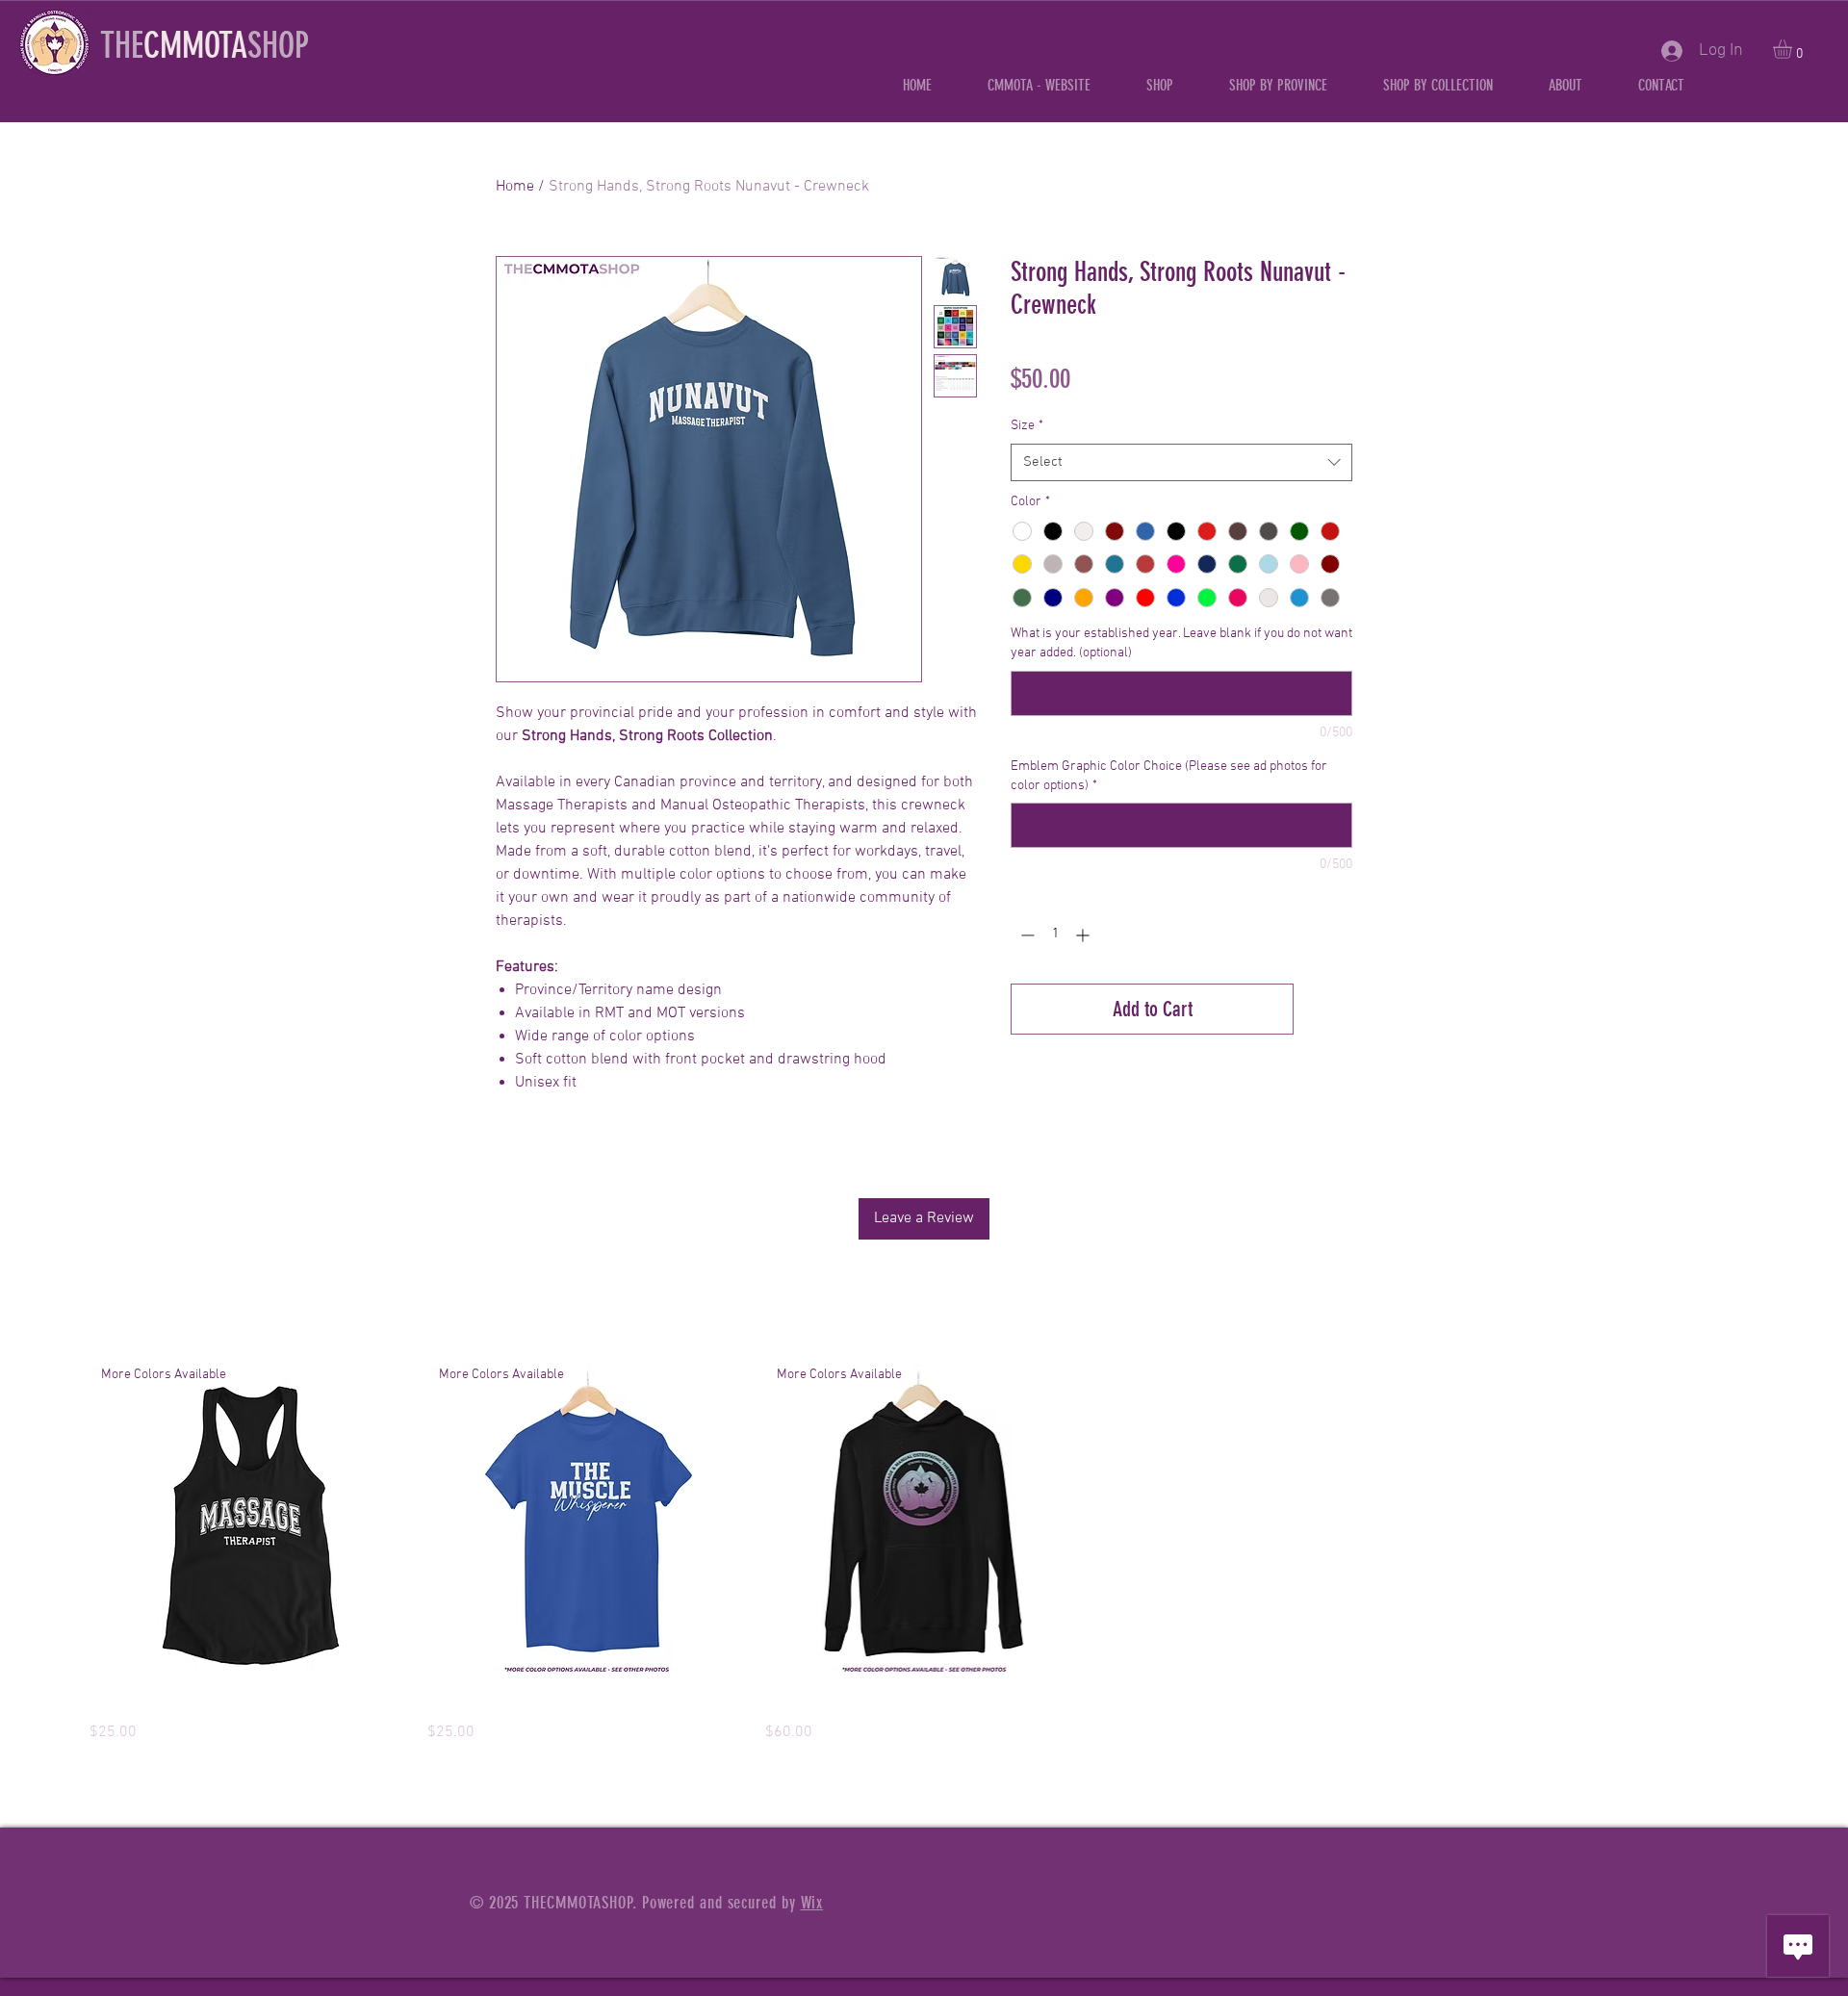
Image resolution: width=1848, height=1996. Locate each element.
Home (515, 187)
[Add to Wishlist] (1327, 1009)
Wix (812, 1903)
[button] (1278, 85)
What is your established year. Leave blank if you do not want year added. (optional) (1181, 643)
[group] (924, 1554)
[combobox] (1181, 462)
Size (1027, 426)
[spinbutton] (1055, 935)
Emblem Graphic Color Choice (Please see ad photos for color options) (1169, 776)
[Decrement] (1026, 935)
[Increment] (1084, 935)
